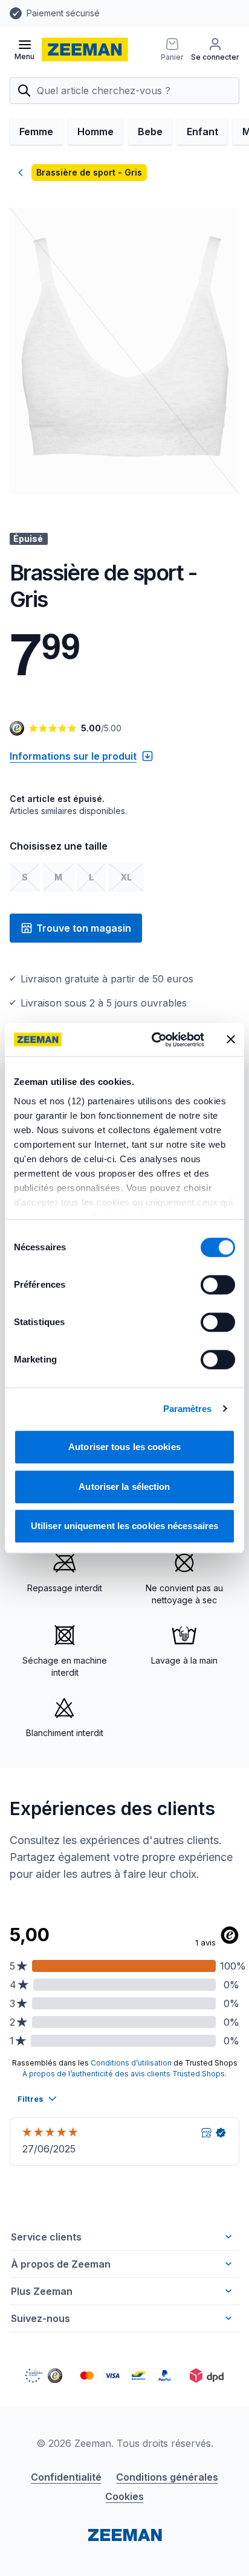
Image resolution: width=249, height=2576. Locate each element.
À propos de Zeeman (61, 2264)
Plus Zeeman (42, 2291)
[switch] (218, 1285)
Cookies (124, 2496)
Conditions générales (167, 2477)
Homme (95, 132)
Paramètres (188, 1409)
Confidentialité (66, 2477)
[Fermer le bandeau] (231, 1040)
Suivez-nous (40, 2318)
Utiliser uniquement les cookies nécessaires (124, 1526)
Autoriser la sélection (124, 1487)
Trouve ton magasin (84, 928)
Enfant (202, 132)
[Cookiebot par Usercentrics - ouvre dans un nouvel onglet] (154, 1040)
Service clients (46, 2237)
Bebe (150, 132)
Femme (36, 132)
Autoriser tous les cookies (124, 1447)
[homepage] (85, 49)
